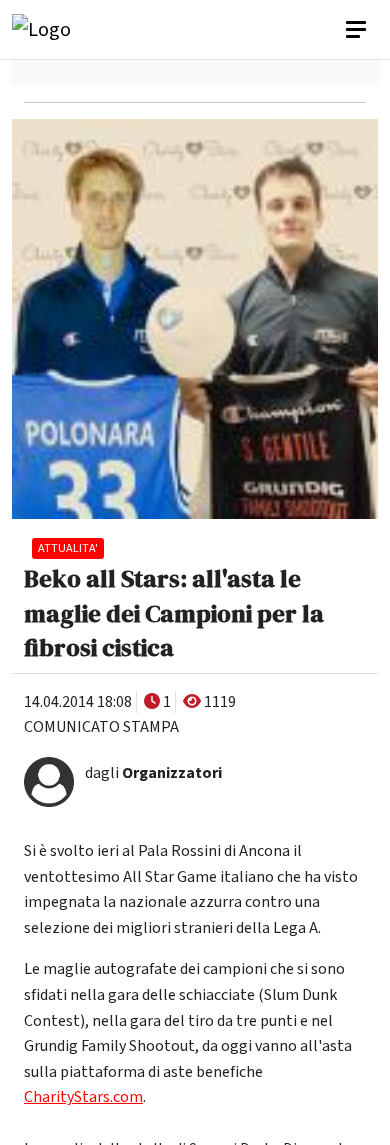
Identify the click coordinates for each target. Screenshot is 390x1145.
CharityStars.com (83, 1097)
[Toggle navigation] (358, 30)
